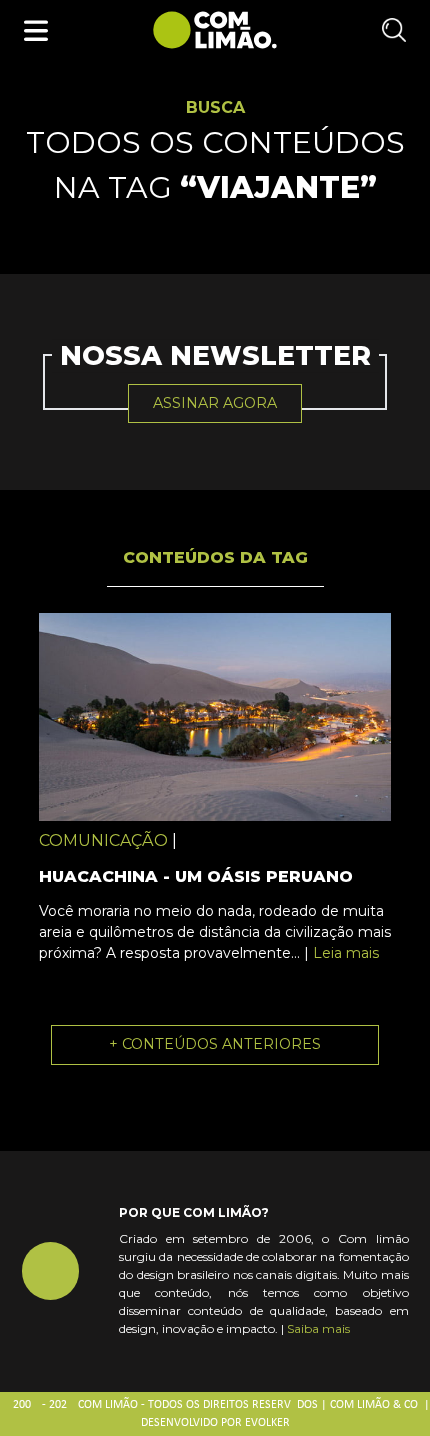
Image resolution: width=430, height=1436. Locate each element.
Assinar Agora (215, 403)
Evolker (267, 1423)
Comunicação (103, 840)
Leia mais (346, 953)
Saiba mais (318, 1328)
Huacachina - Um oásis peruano (196, 876)
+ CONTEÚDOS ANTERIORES (215, 1044)
